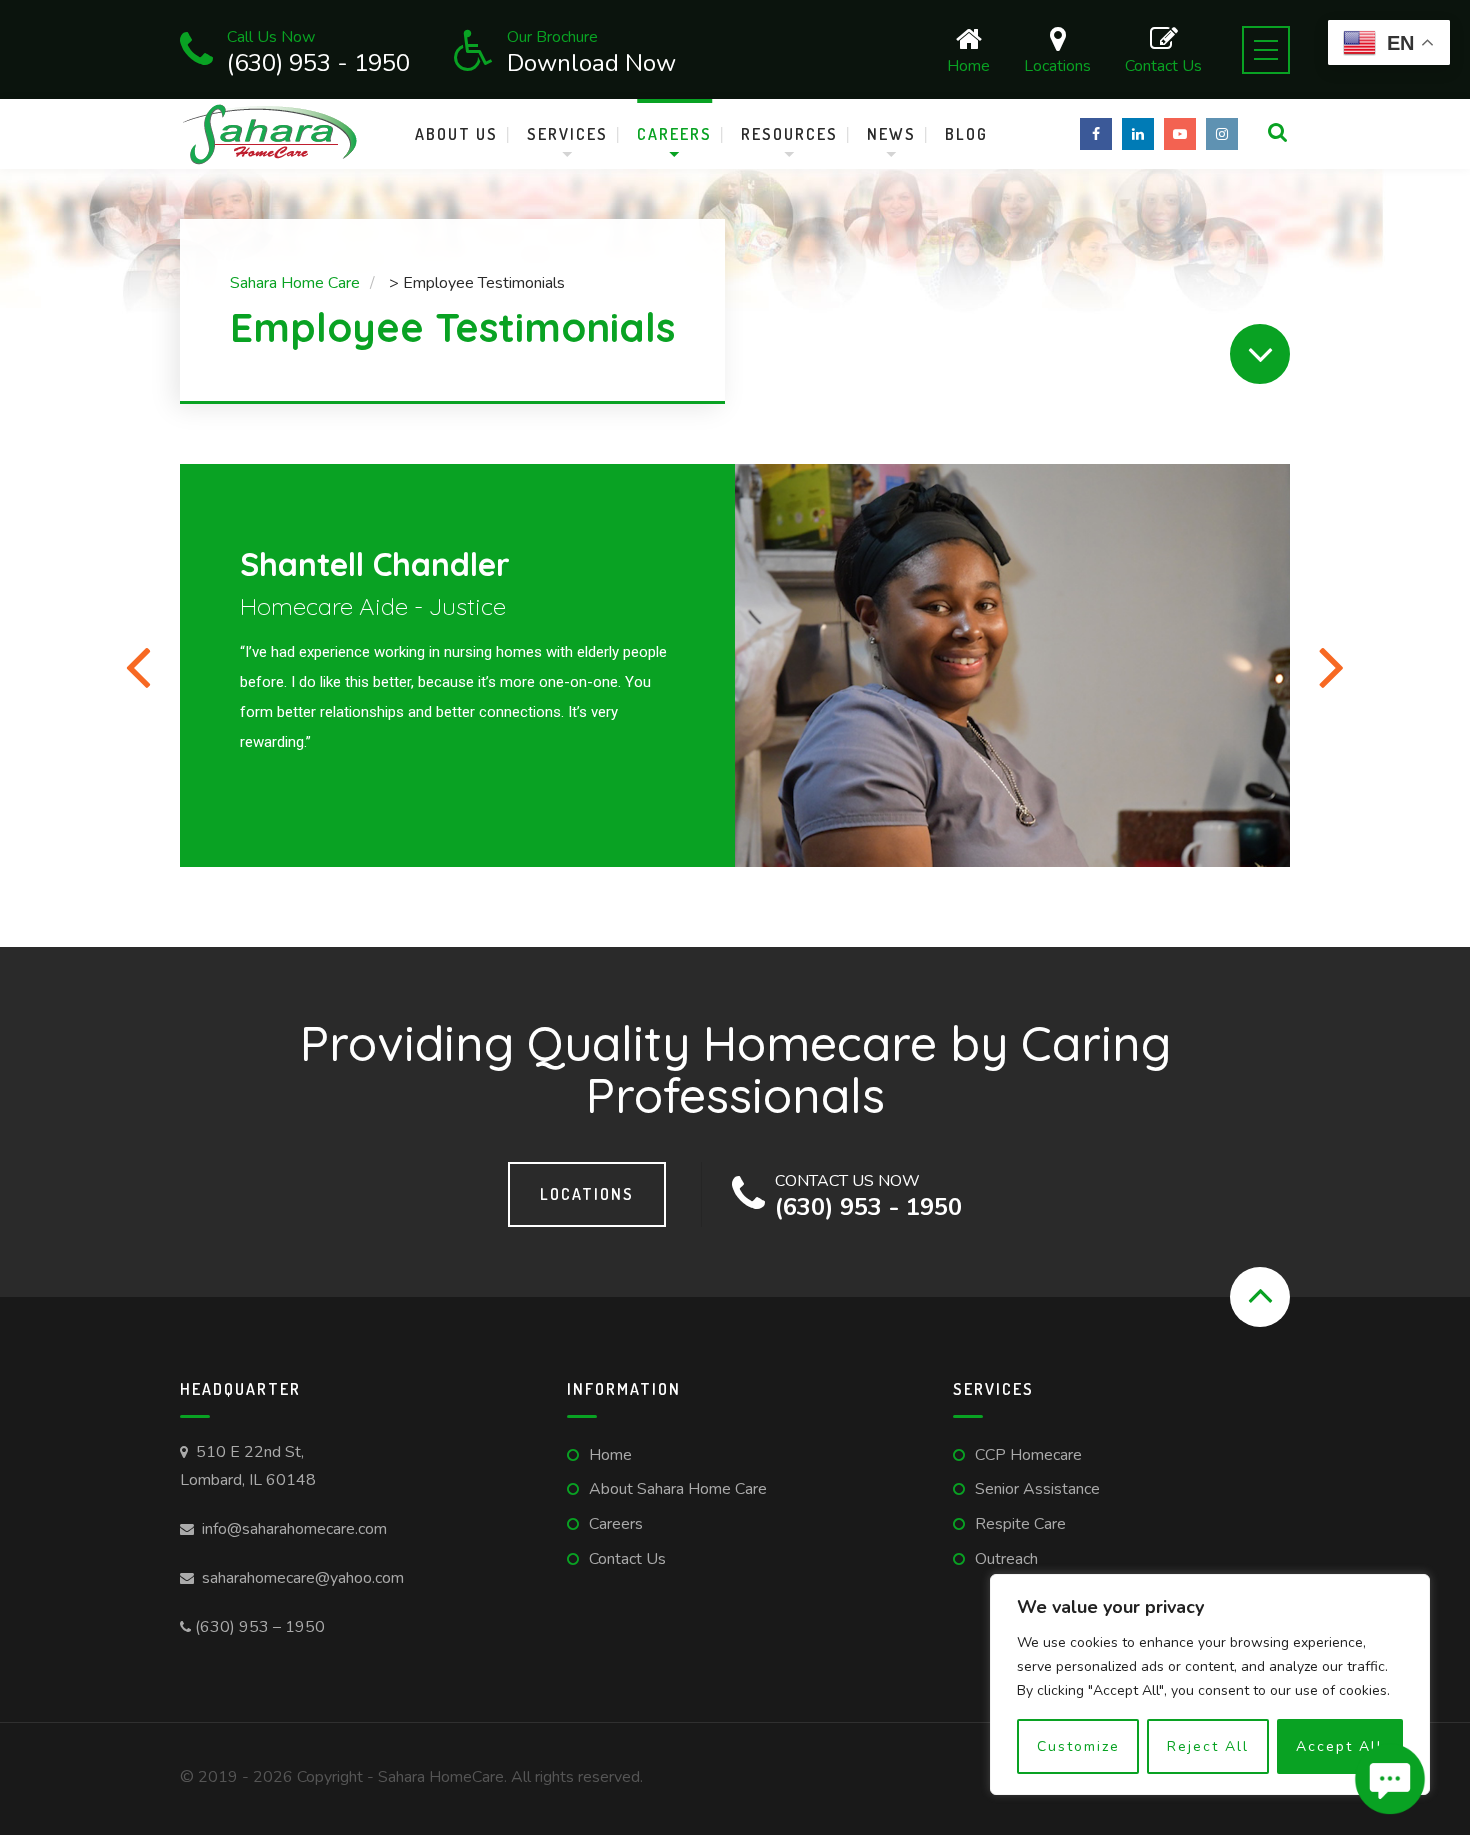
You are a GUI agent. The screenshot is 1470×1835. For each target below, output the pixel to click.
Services (567, 134)
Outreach (1006, 1559)
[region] (1210, 1684)
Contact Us (1163, 64)
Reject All (1208, 1746)
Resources (789, 134)
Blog (966, 134)
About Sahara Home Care (678, 1489)
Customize (1078, 1746)
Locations (1057, 64)
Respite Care (1020, 1524)
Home (968, 64)
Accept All (1339, 1746)
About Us (456, 134)
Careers (674, 134)
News (891, 134)
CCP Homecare (1028, 1455)
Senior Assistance (1037, 1489)
